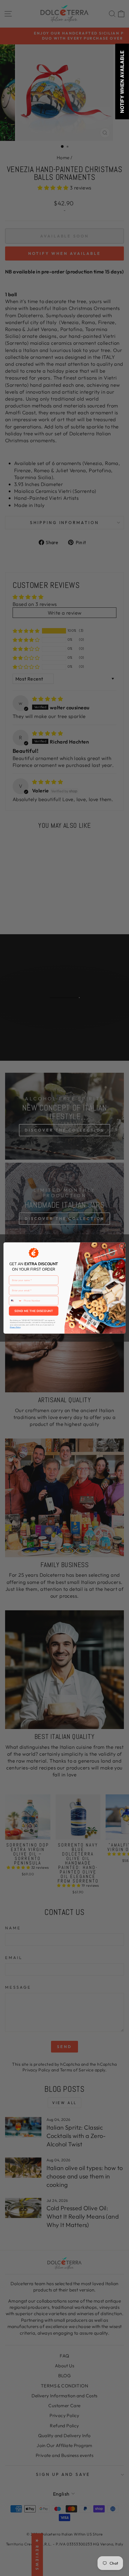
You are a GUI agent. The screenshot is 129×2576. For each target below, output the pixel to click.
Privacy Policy (15, 1327)
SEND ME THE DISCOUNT (34, 1311)
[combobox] (15, 1301)
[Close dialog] (122, 1246)
